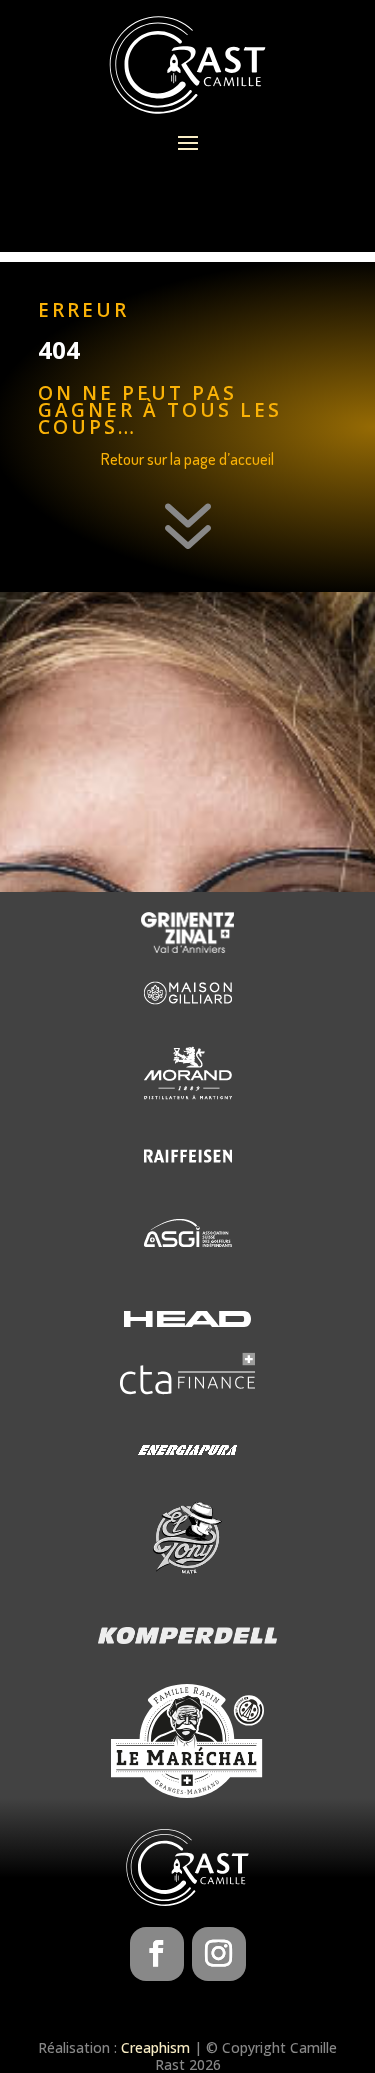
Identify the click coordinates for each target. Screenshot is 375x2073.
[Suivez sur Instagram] (219, 1954)
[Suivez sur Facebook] (157, 1954)
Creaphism (155, 2047)
